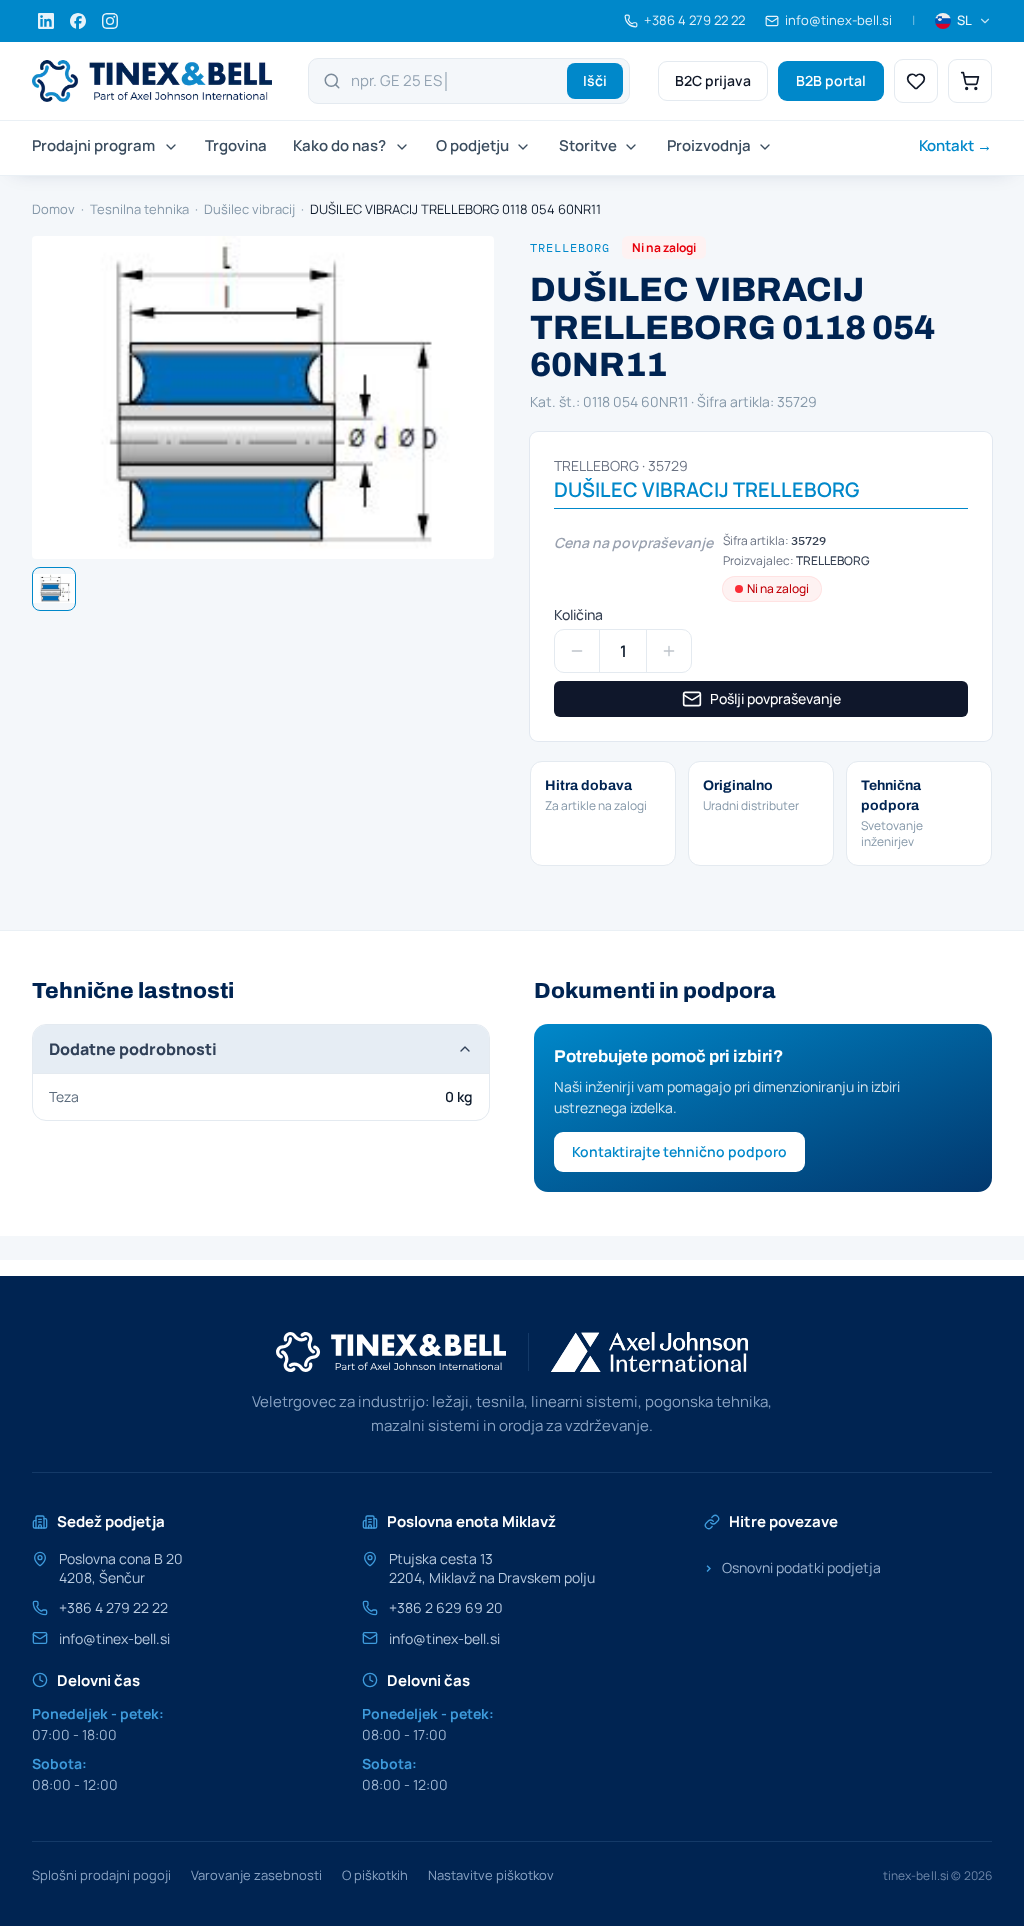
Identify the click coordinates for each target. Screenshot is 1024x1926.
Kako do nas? (339, 145)
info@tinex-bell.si (114, 1638)
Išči (595, 80)
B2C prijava (713, 80)
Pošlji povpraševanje (775, 698)
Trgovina (236, 145)
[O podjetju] (521, 148)
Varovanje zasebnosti (256, 1875)
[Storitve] (629, 148)
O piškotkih (375, 1875)
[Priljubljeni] (916, 81)
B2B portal (831, 80)
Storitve (588, 145)
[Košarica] (970, 81)
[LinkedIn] (46, 21)
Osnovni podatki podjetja (792, 1567)
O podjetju (472, 145)
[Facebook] (78, 21)
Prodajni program (93, 145)
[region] (263, 397)
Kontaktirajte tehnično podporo (679, 1151)
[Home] (152, 81)
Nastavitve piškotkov (491, 1875)
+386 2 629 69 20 (446, 1607)
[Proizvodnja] (763, 148)
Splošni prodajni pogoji (101, 1875)
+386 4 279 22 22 (113, 1607)
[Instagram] (110, 21)
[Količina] (577, 651)
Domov (53, 209)
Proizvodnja (709, 145)
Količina (578, 614)
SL (964, 20)
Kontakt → (955, 145)
